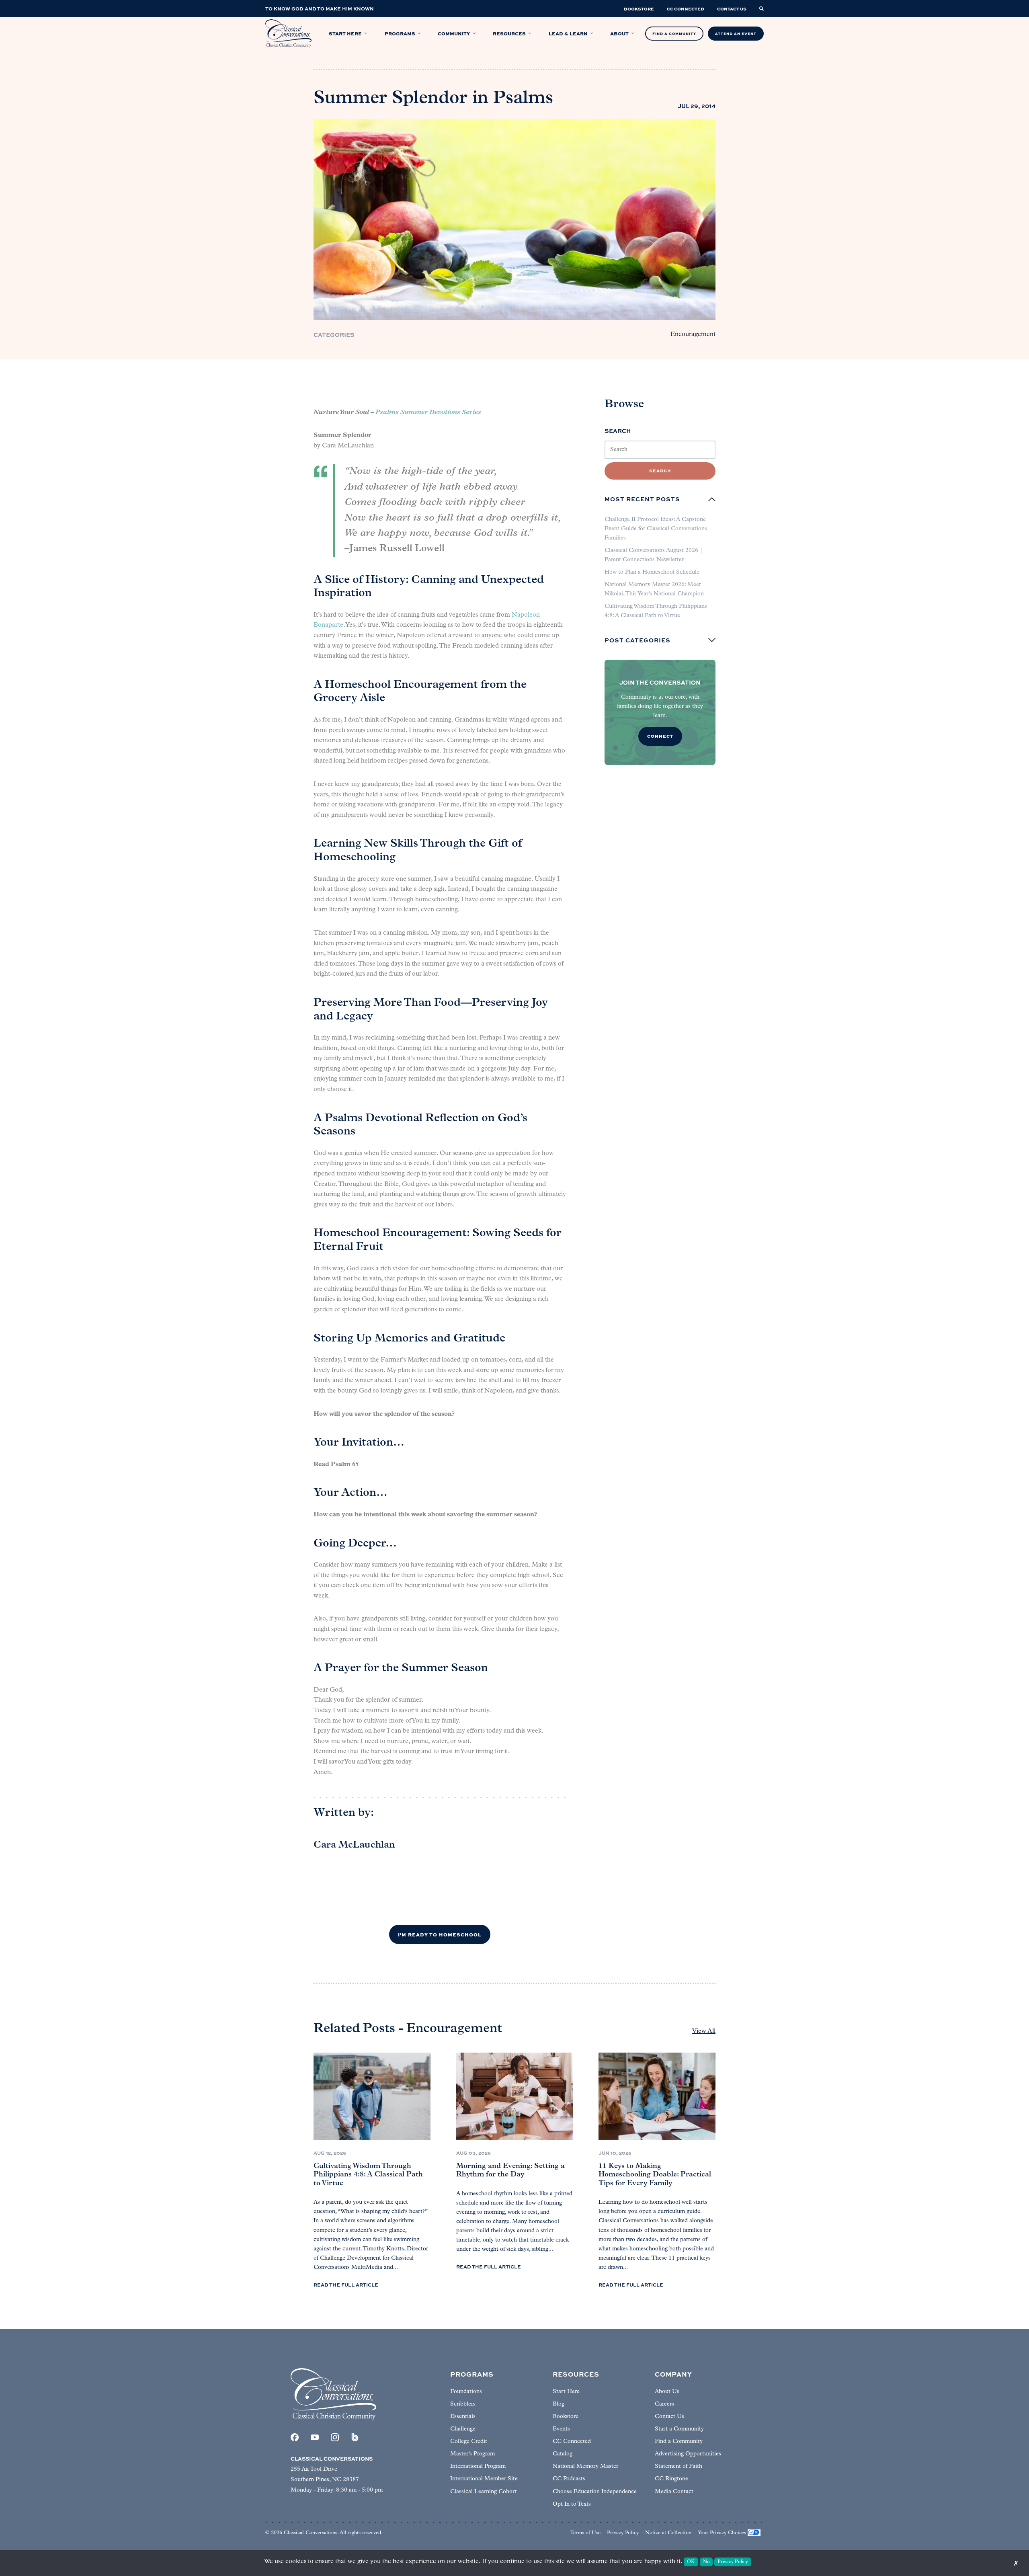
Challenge (463, 2429)
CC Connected (572, 2442)
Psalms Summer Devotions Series (428, 412)
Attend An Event (736, 34)
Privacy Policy (623, 2533)
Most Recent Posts (642, 499)
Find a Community (679, 2442)
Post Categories (637, 640)
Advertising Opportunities (688, 2454)
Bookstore (566, 2417)
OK (691, 2562)
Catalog (563, 2454)
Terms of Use (585, 2533)
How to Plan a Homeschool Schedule (652, 572)
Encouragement (693, 334)
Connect (660, 736)
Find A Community (674, 34)
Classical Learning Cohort (484, 2492)
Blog (559, 2404)
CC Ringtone (671, 2479)
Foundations (466, 2392)
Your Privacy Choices (722, 2533)
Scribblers (463, 2404)
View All (704, 2031)
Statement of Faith (678, 2466)
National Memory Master (585, 2466)
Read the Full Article (346, 2285)
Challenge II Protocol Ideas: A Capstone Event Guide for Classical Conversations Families (656, 529)
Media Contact (674, 2492)
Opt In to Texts (572, 2504)
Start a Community (679, 2429)
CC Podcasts (569, 2479)
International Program (478, 2466)
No (706, 2562)
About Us (667, 2392)
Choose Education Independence (595, 2492)
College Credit (469, 2442)
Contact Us (669, 2417)
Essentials (463, 2417)
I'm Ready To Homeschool (440, 1934)
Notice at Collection (668, 2533)
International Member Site (484, 2479)
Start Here (566, 2392)
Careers (664, 2404)
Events (561, 2429)
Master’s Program (472, 2454)
